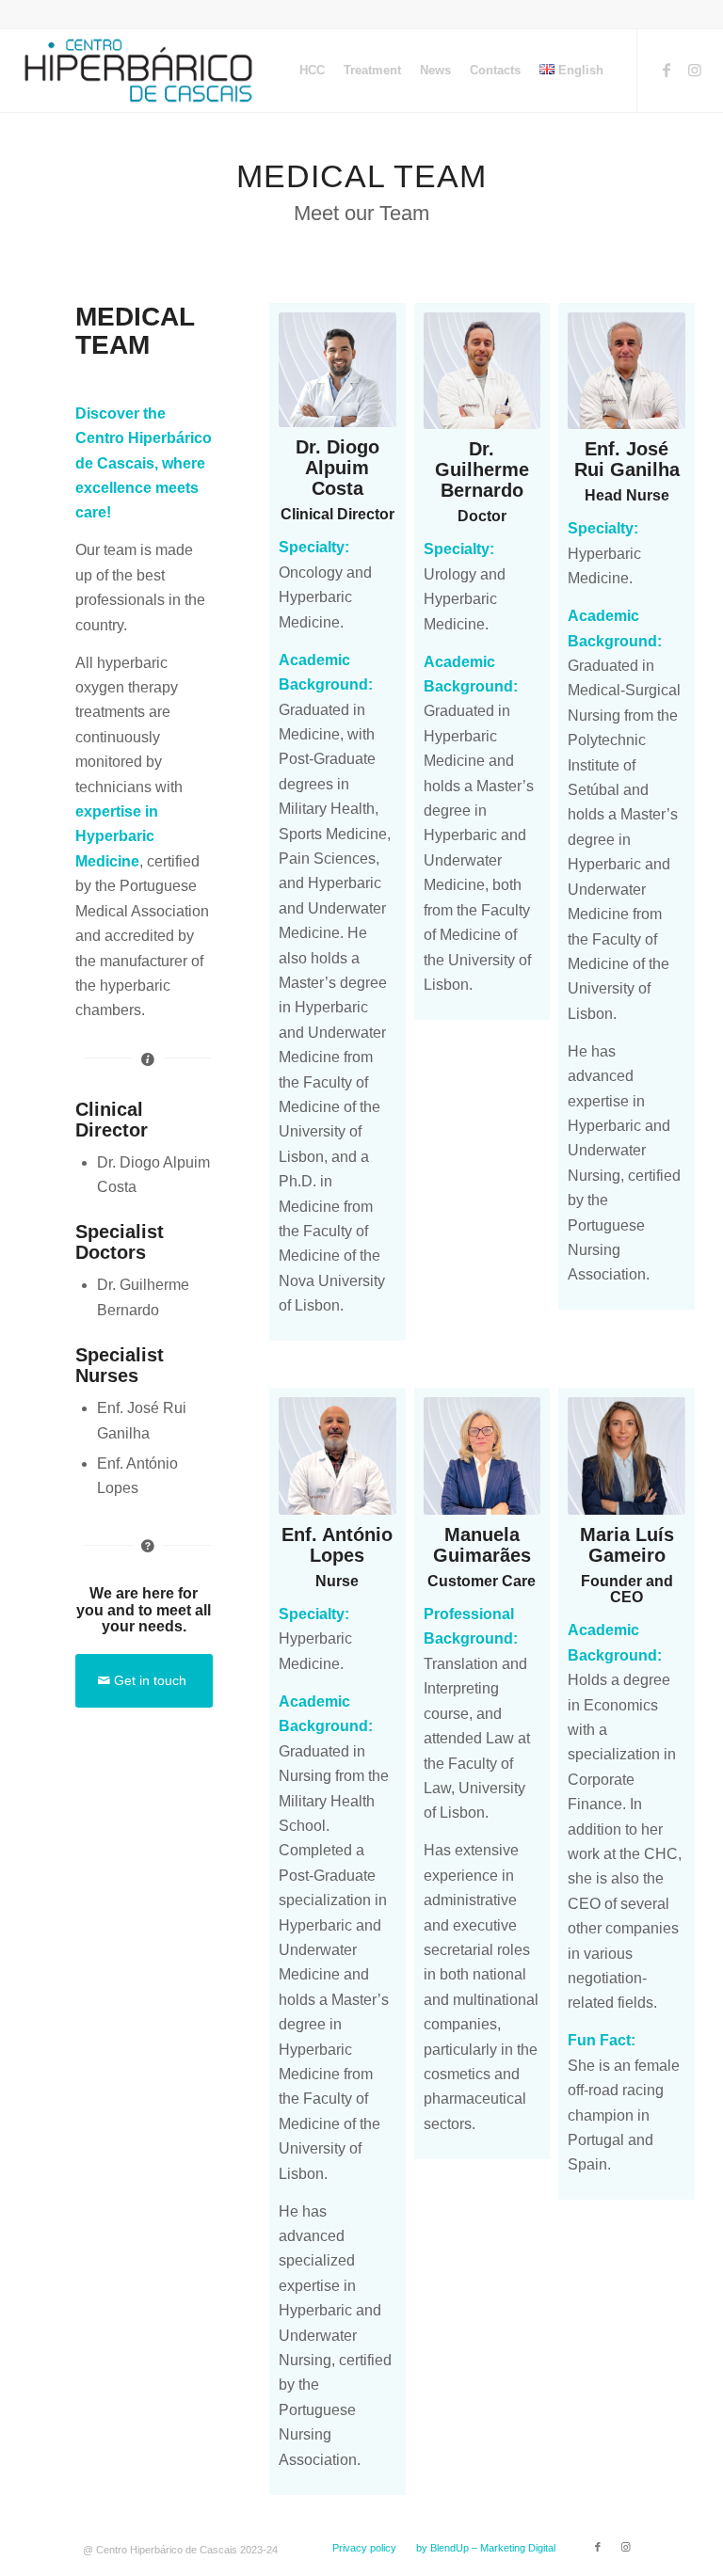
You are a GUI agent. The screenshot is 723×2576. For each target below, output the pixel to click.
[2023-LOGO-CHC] (138, 71)
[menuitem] (312, 71)
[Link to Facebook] (667, 70)
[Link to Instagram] (695, 70)
